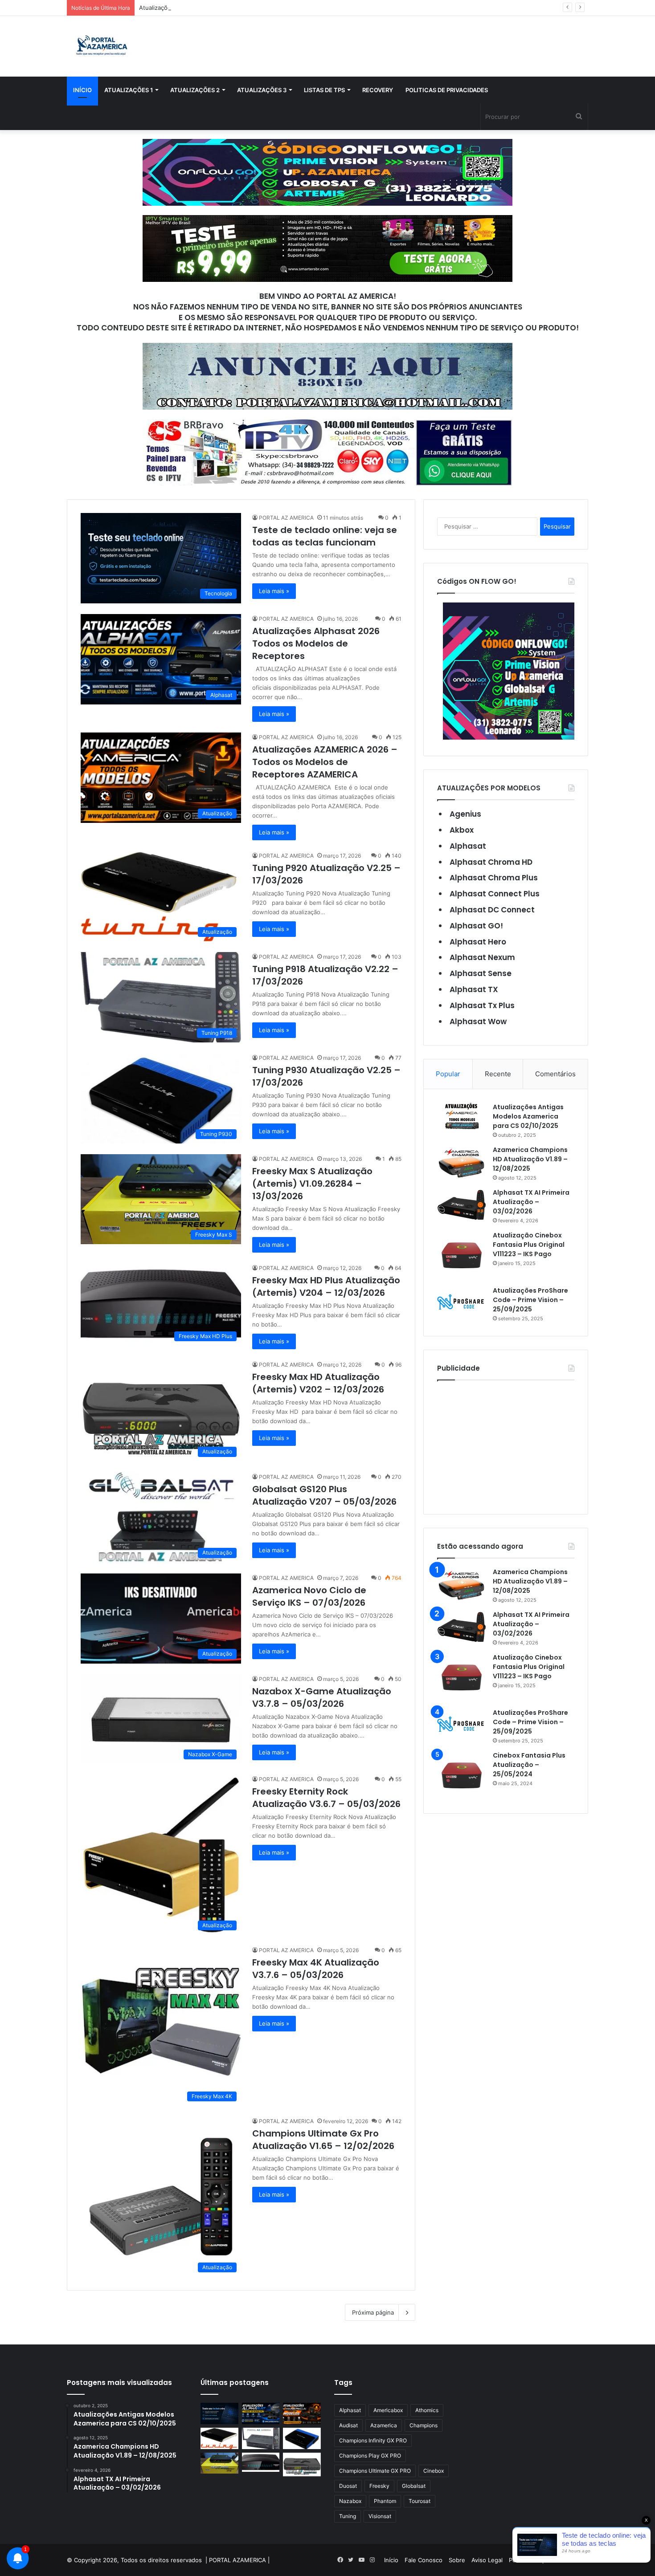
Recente (498, 1074)
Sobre (457, 2560)
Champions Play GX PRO (370, 2456)
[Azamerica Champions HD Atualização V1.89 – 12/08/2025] (462, 1162)
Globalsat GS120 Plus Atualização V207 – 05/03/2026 (324, 1495)
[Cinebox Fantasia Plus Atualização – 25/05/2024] (462, 1775)
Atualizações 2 (195, 90)
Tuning (348, 2516)
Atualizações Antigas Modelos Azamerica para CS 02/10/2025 (528, 1116)
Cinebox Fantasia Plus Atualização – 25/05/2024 (529, 1765)
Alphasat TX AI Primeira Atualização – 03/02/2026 (531, 1202)
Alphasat (468, 846)
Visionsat (380, 2516)
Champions (424, 2425)
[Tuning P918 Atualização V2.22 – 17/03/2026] (261, 2438)
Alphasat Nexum (482, 957)
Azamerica (384, 2425)
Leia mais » (274, 591)
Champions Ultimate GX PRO (375, 2471)
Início (82, 90)
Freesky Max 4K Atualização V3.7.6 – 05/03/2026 (316, 1969)
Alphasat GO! (476, 926)
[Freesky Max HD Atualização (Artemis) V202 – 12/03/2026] (302, 2465)
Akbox (462, 830)
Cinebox (434, 2471)
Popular (448, 1074)
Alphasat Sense (481, 973)
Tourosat (420, 2501)
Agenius (465, 814)
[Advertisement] (506, 1445)
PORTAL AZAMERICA (237, 2560)
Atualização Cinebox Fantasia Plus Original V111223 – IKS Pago (529, 1245)
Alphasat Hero (478, 942)
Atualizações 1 (129, 90)
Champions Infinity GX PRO (373, 2440)
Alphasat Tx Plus (482, 1005)
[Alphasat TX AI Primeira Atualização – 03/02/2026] (462, 1205)
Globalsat (414, 2486)
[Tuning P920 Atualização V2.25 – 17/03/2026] (219, 2438)
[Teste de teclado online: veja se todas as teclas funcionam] (219, 2413)
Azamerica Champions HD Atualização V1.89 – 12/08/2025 (530, 1159)
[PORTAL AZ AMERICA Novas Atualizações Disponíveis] (100, 46)
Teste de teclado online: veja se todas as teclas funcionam (325, 536)
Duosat (348, 2486)
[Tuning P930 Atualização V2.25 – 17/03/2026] (302, 2438)
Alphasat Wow (478, 1021)
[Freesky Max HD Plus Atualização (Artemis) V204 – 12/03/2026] (261, 2462)
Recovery (378, 90)
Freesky (379, 2486)
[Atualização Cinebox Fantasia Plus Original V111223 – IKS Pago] (462, 1255)
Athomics (427, 2410)
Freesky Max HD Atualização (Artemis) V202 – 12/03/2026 (318, 1383)
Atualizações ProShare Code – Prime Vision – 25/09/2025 (530, 1300)
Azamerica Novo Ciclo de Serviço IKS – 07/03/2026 (309, 1596)
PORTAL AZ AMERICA (286, 518)
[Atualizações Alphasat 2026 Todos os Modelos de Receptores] (261, 2413)
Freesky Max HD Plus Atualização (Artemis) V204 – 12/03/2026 (326, 1286)
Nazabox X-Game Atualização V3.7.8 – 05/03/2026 (322, 1697)
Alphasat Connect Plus (495, 894)
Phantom (385, 2501)
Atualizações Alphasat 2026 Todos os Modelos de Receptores (316, 643)
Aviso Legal (487, 2560)
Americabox (388, 2410)
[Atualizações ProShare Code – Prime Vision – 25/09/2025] (462, 1302)
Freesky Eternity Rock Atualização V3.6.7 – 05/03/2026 (326, 1798)
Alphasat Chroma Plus (494, 878)
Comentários (555, 1074)
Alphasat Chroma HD (491, 862)
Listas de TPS (324, 90)
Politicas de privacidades (447, 90)
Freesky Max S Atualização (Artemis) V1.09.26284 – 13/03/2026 (312, 1184)
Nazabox (350, 2501)
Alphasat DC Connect (492, 910)
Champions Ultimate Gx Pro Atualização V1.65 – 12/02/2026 (323, 2140)
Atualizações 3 (262, 90)
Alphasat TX (474, 989)
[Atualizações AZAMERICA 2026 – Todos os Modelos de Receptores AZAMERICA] (302, 2413)
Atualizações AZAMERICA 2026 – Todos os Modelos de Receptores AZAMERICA (250, 8)
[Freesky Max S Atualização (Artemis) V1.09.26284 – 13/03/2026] (219, 2463)
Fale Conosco (424, 2560)
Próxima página (373, 2312)
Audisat (348, 2425)
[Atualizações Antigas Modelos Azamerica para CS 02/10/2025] (462, 1116)
